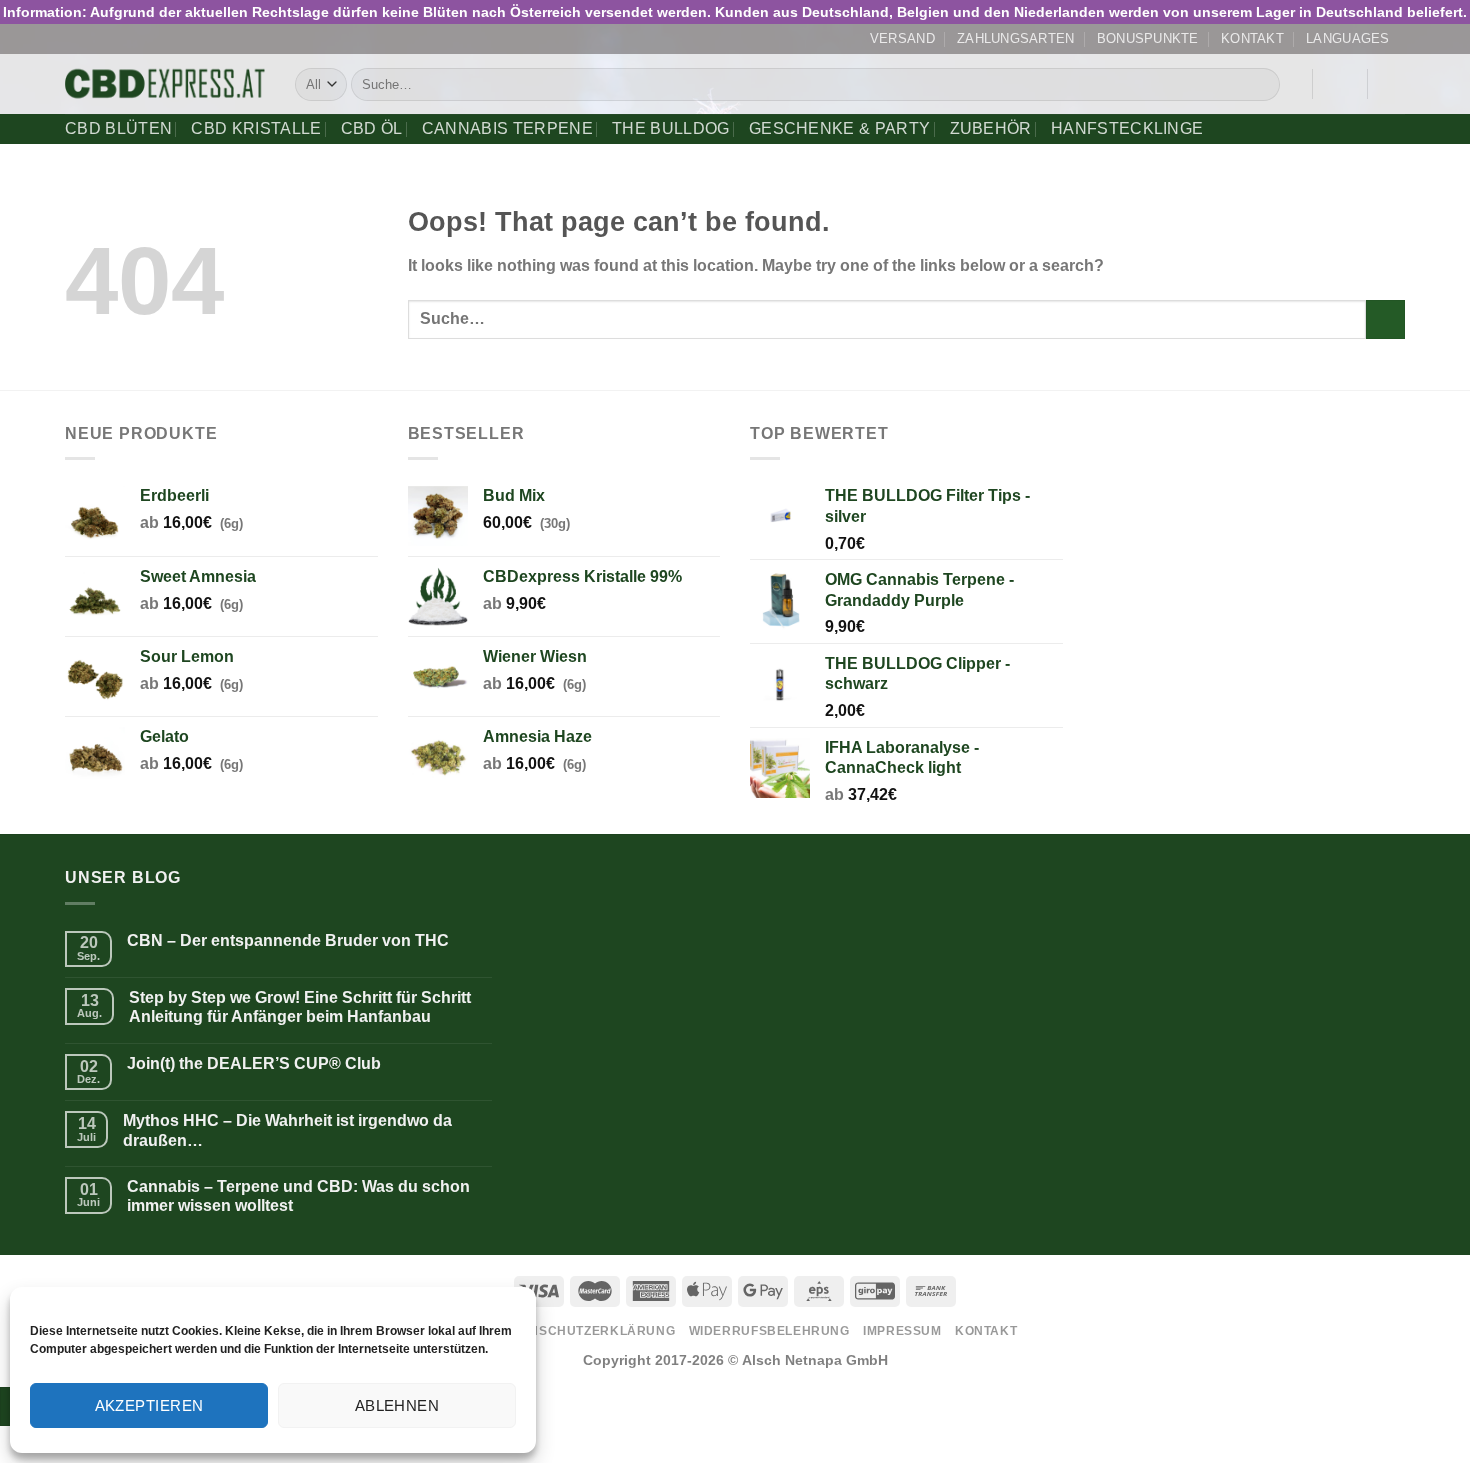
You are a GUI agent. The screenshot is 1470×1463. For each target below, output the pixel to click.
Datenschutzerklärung (585, 1331)
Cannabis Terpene (507, 128)
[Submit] (1260, 85)
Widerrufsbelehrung (769, 1331)
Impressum (902, 1331)
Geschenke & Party (839, 128)
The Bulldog (671, 128)
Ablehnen (397, 1405)
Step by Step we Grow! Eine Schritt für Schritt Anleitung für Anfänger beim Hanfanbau (300, 1007)
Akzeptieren (149, 1405)
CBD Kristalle (256, 128)
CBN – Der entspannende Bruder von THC (288, 940)
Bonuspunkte (1148, 38)
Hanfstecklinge (1127, 128)
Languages (1347, 38)
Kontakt (1252, 38)
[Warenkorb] (1395, 84)
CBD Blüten (118, 128)
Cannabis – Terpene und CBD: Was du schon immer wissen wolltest (298, 1196)
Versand (902, 38)
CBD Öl (372, 128)
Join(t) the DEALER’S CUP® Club (254, 1063)
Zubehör (991, 128)
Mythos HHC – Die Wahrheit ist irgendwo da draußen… (287, 1130)
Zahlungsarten (1015, 38)
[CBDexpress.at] (165, 84)
